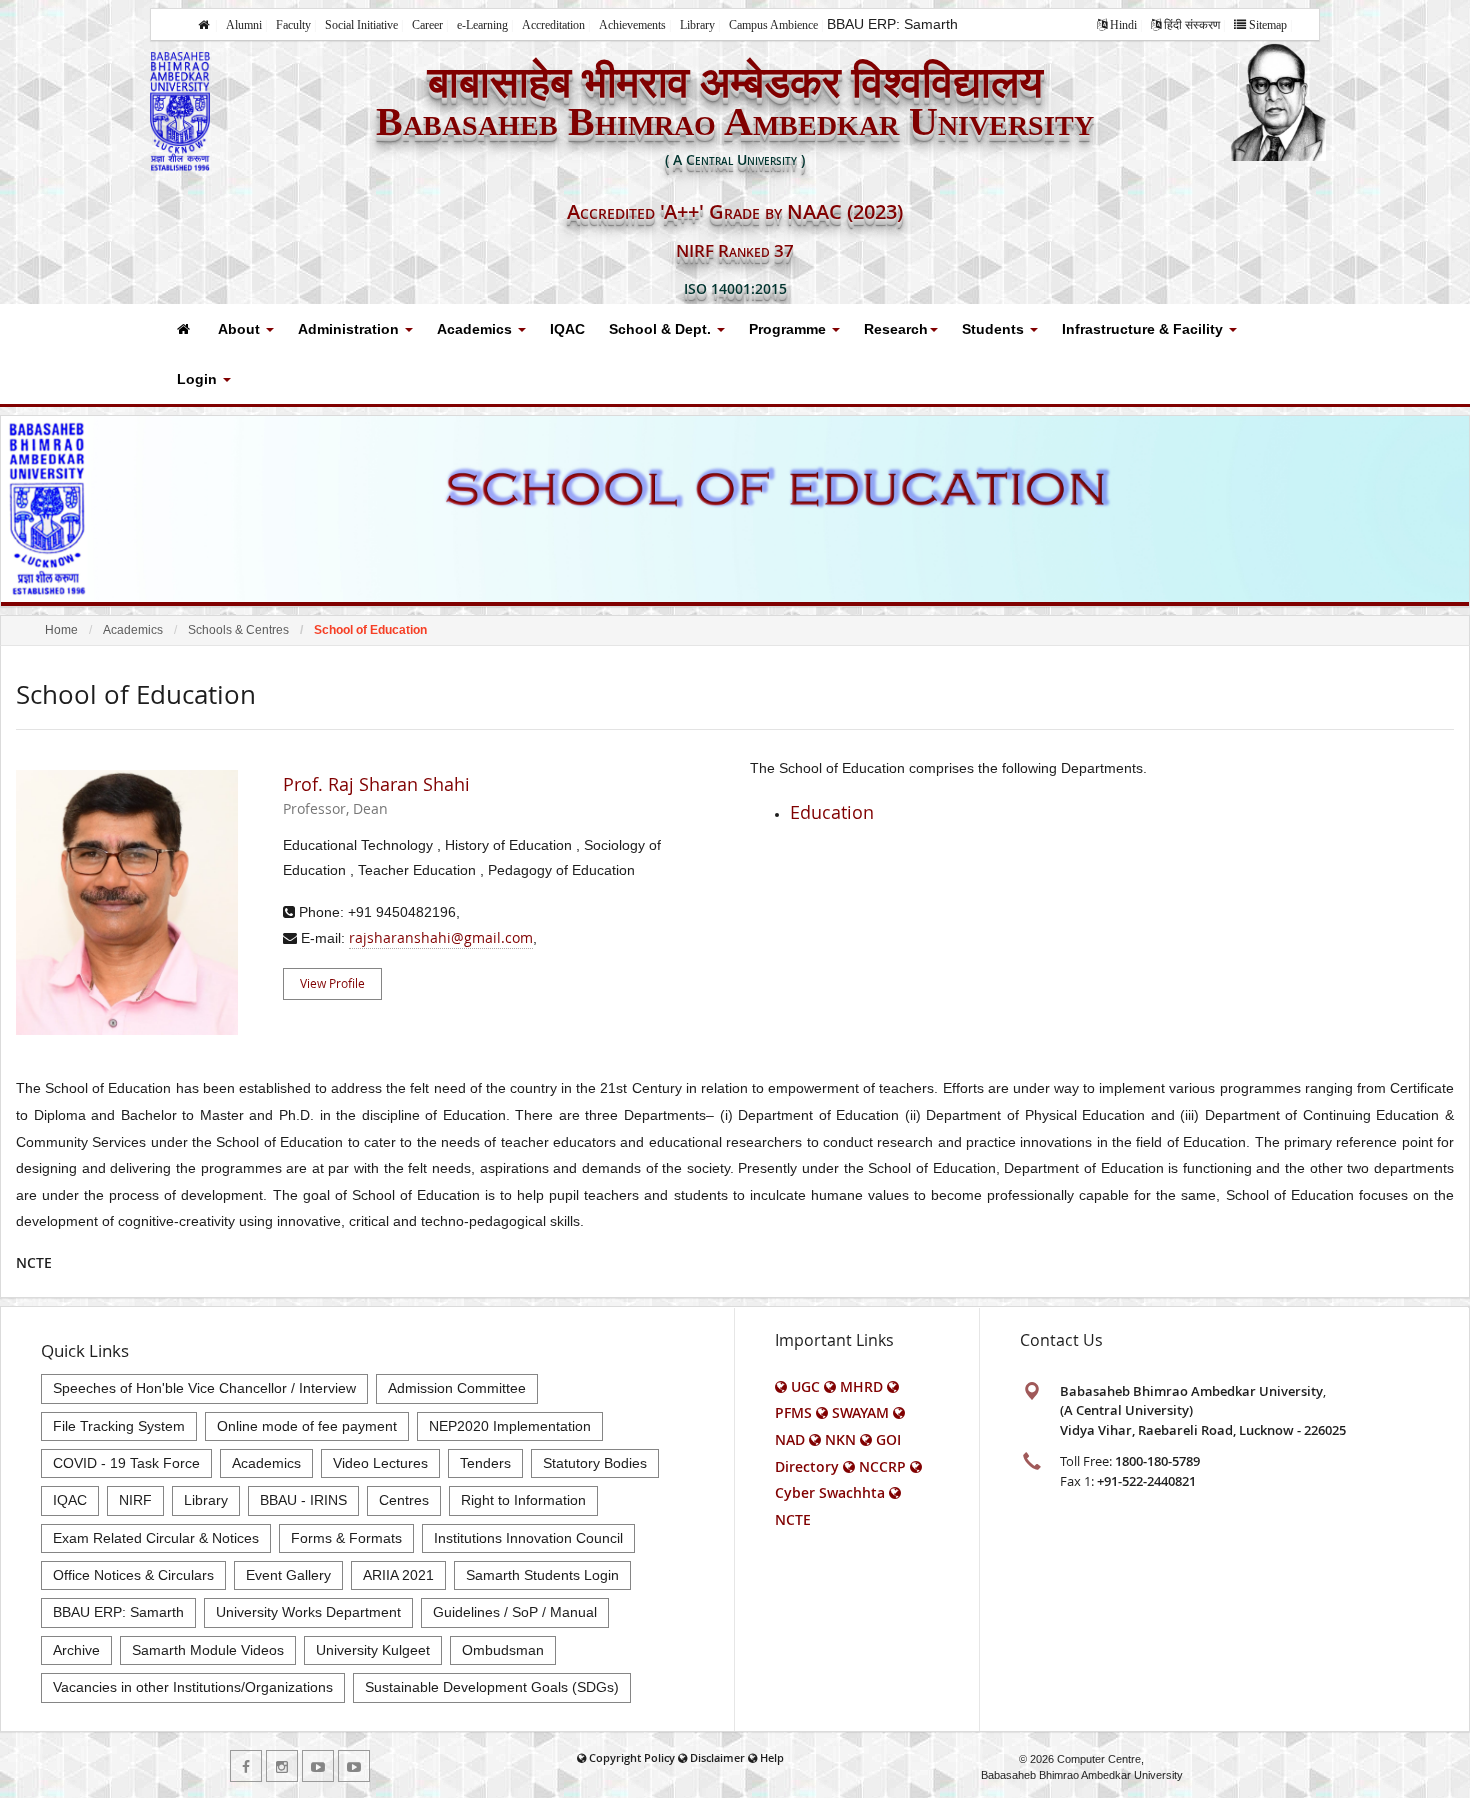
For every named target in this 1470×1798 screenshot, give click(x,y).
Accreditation (553, 25)
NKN (840, 1439)
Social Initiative (361, 25)
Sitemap (1268, 25)
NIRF (135, 1500)
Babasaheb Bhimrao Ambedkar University (1082, 1775)
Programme (789, 329)
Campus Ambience (773, 25)
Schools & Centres (238, 630)
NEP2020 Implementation (510, 1426)
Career (427, 25)
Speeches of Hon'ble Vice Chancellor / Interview (204, 1388)
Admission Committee (457, 1388)
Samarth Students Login (542, 1575)
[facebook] (246, 1766)
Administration (350, 329)
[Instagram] (282, 1766)
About (241, 329)
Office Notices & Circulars (133, 1575)
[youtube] (318, 1766)
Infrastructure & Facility (1144, 329)
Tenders (485, 1463)
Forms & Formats (346, 1538)
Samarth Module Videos (208, 1650)
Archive (76, 1650)
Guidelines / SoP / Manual (515, 1612)
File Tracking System (119, 1426)
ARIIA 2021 (398, 1575)
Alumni (244, 25)
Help (772, 1757)
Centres (404, 1500)
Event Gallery (288, 1575)
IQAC (567, 329)
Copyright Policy (632, 1757)
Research (896, 329)
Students (995, 329)
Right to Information (523, 1500)
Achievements (632, 25)
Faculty (293, 25)
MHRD (861, 1386)
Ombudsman (503, 1650)
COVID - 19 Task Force (126, 1463)
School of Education (370, 630)
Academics (476, 329)
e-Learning (482, 25)
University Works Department (308, 1612)
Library (697, 25)
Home (61, 630)
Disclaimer (717, 1757)
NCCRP (882, 1466)
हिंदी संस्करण (1192, 25)
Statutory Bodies (595, 1463)
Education (832, 812)
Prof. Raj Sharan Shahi (376, 796)
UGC (805, 1386)
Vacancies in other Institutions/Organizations (193, 1687)
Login (199, 379)
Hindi (1123, 25)
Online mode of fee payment (307, 1426)
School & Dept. (662, 329)
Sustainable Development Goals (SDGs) (492, 1687)
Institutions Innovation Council (528, 1538)
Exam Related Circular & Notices (156, 1538)
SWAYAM (860, 1412)
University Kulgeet (373, 1650)
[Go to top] (1436, 1778)
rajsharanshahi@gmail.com (441, 937)
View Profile (332, 983)
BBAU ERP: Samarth (892, 24)
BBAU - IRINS (303, 1500)
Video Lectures (380, 1463)
